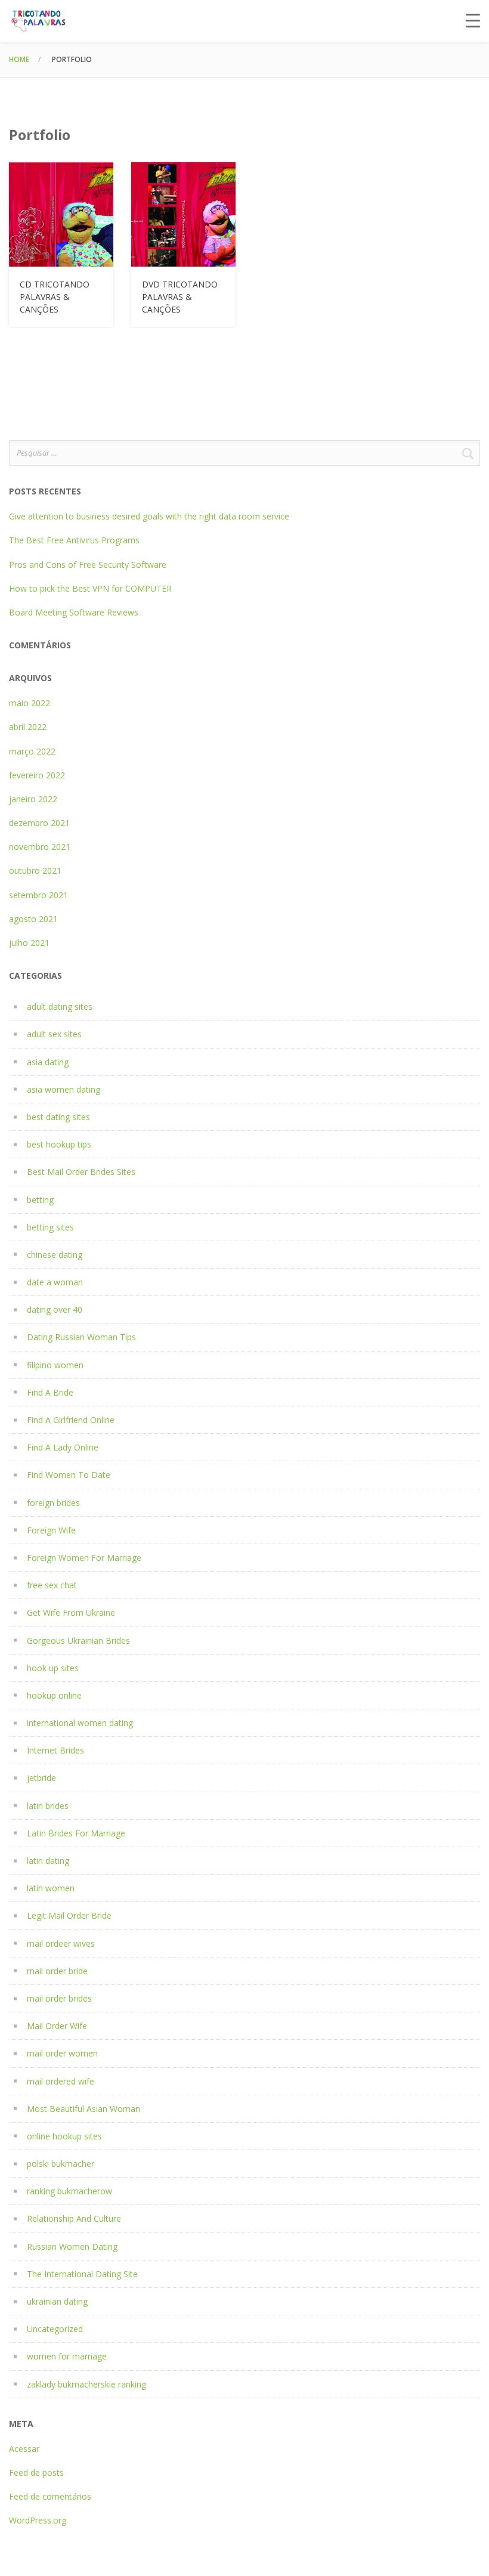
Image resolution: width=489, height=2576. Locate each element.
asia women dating (64, 1089)
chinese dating (55, 1255)
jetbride (41, 1778)
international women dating (80, 1723)
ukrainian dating (57, 2301)
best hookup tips (59, 1144)
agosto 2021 (33, 919)
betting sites (50, 1227)
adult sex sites (54, 1034)
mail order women (62, 2053)
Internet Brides (55, 1750)
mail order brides (59, 1998)
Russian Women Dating (72, 2246)
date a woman (55, 1282)
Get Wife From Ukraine (71, 1612)
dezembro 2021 (39, 823)
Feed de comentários (50, 2496)
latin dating (48, 1861)
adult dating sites (60, 1006)
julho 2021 (29, 943)
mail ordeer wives (61, 1943)
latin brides (48, 1806)
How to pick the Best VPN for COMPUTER (90, 588)
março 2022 (32, 751)
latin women (51, 1888)
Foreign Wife (51, 1530)
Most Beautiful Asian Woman (83, 2109)
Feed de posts (36, 2473)
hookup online (54, 1695)
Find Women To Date (69, 1475)
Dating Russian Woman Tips (81, 1337)
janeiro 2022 (33, 799)
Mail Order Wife (57, 2026)
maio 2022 (30, 703)
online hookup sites (64, 2136)
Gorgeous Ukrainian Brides (78, 1640)
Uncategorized (55, 2329)
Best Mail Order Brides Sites (81, 1172)
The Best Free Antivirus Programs (74, 540)
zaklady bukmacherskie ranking (86, 2384)
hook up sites (53, 1668)
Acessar (24, 2449)
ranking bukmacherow (69, 2191)
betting (40, 1200)
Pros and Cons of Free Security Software (88, 565)
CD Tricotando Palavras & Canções (55, 297)
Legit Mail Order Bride (69, 1915)
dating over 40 (55, 1309)
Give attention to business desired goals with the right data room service (149, 516)
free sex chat (52, 1585)
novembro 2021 (40, 847)
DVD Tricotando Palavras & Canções (180, 297)
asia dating (48, 1062)
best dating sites (58, 1117)
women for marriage (67, 2356)
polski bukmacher (61, 2164)
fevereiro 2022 (37, 775)
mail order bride (57, 1971)
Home (19, 59)
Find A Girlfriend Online (71, 1420)
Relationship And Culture (74, 2218)
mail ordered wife (61, 2081)
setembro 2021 (38, 895)
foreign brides (53, 1503)
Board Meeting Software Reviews (74, 612)
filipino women (55, 1365)
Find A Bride (50, 1392)
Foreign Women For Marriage (84, 1558)
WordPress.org (38, 2520)
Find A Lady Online (63, 1447)
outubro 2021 (35, 870)
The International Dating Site (82, 2274)
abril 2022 (28, 727)
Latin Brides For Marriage (76, 1833)
